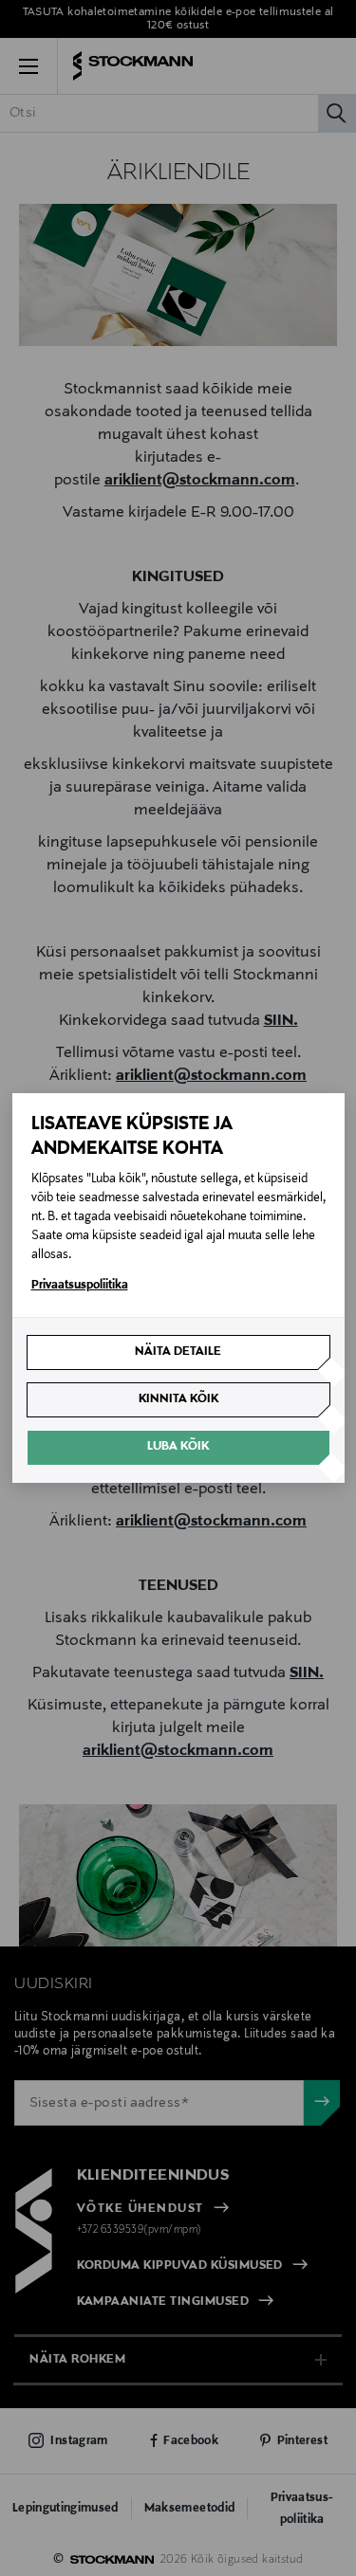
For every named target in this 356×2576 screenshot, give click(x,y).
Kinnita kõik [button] (178, 1399)
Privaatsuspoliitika (80, 1286)
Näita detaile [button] (178, 1352)
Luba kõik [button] (178, 1447)
